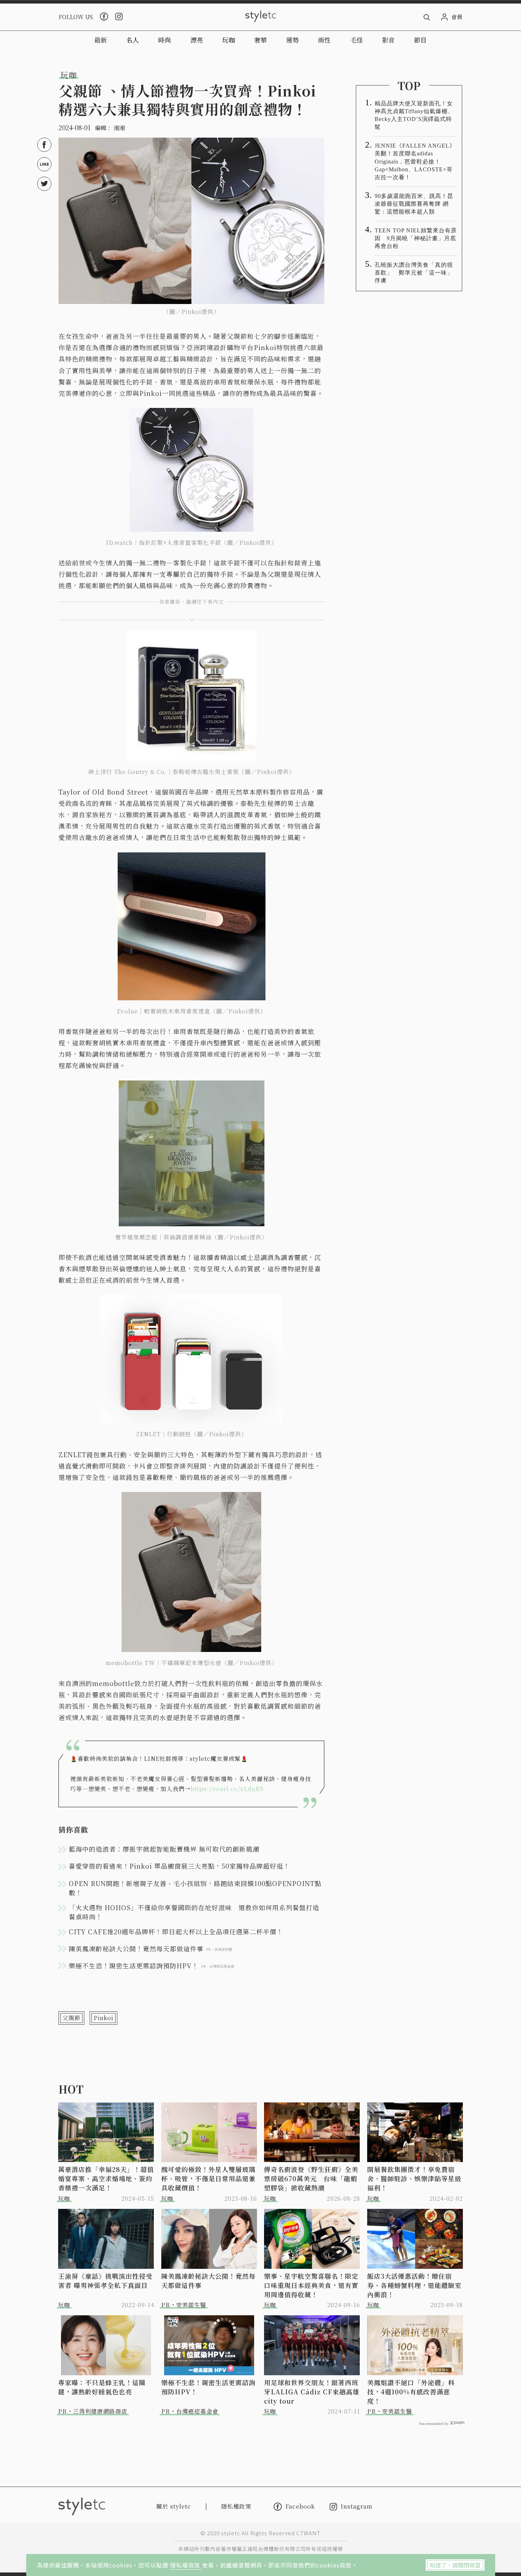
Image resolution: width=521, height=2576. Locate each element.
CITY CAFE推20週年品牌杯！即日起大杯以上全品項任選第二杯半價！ (176, 1931)
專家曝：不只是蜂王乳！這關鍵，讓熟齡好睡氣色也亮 (102, 2387)
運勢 (292, 40)
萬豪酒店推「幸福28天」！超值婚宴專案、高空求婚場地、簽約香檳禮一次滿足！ (106, 2178)
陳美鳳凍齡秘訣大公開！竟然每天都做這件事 (208, 2281)
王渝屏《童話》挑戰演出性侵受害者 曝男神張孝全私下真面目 (105, 2281)
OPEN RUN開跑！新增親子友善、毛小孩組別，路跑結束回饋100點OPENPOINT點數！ (195, 1888)
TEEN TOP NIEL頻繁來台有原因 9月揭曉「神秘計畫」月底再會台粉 (416, 238)
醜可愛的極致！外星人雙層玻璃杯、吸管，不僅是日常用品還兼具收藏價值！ (208, 2178)
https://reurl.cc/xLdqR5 (227, 1789)
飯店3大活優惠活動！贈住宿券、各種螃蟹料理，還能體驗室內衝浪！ (414, 2285)
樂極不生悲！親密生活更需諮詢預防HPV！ (208, 2387)
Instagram (357, 2507)
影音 (388, 40)
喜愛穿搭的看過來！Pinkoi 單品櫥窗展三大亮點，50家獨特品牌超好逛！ (179, 1866)
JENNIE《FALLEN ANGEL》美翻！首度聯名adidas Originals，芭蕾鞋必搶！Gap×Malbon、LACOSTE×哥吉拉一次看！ (415, 161)
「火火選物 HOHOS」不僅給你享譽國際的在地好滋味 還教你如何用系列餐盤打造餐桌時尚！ (194, 1912)
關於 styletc (174, 2506)
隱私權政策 (186, 2565)
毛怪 (357, 40)
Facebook (300, 2506)
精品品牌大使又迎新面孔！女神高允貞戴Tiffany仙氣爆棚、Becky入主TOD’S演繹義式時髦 (414, 115)
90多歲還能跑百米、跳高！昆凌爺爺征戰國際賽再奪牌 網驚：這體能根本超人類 (414, 204)
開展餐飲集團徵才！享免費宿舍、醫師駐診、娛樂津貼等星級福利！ (414, 2178)
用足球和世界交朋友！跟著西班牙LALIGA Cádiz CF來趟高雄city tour (312, 2392)
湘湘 (119, 128)
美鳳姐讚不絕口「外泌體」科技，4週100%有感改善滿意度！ (411, 2392)
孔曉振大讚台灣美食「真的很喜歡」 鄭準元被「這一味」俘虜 (414, 273)
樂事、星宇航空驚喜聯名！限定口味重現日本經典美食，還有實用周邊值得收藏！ (311, 2285)
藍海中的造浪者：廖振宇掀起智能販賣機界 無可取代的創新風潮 (164, 1849)
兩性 (324, 40)
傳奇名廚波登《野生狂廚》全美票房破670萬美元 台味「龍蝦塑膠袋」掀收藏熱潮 (311, 2178)
